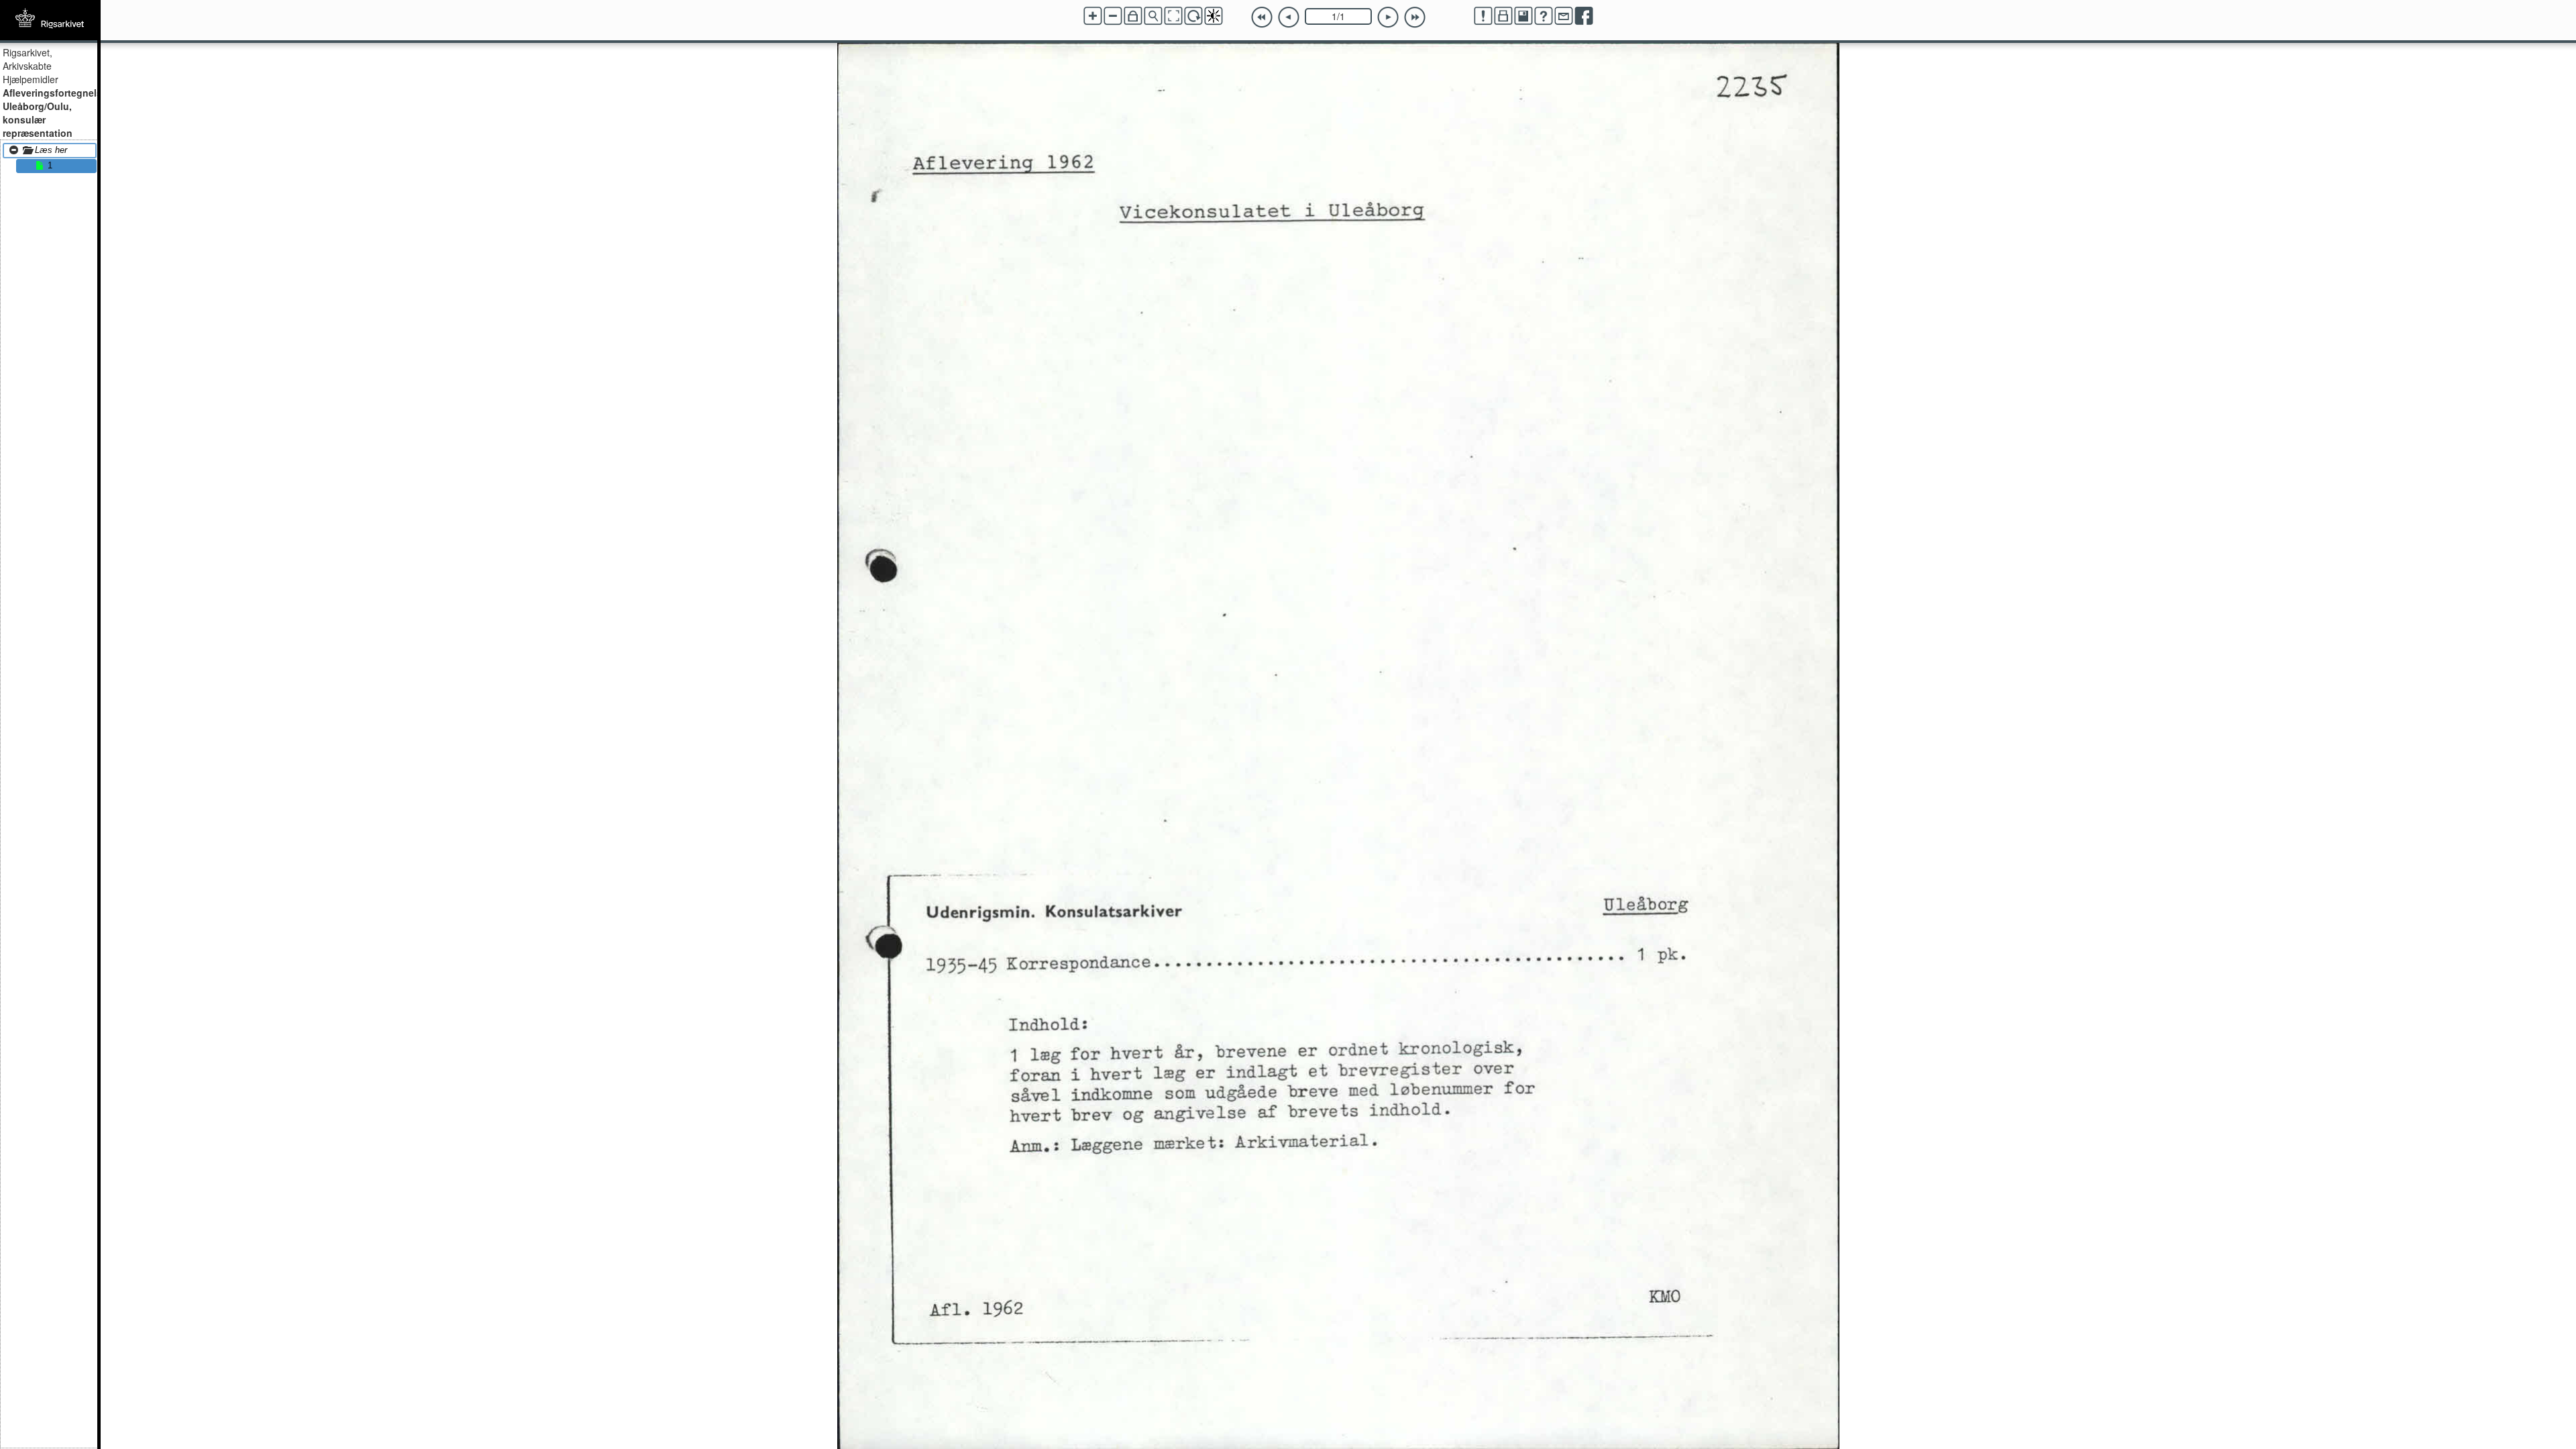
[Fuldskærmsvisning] (1173, 16)
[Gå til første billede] (1262, 17)
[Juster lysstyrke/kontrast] (1214, 16)
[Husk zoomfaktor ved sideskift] (1133, 16)
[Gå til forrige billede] (1289, 17)
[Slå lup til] (1153, 16)
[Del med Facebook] (1584, 16)
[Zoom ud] (1113, 16)
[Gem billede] (1523, 16)
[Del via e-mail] (1564, 16)
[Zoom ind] (1093, 16)
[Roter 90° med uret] (1193, 16)
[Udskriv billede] (1503, 16)
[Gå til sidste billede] (1415, 17)
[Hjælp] (1544, 16)
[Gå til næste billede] (1388, 17)
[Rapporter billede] (1483, 16)
